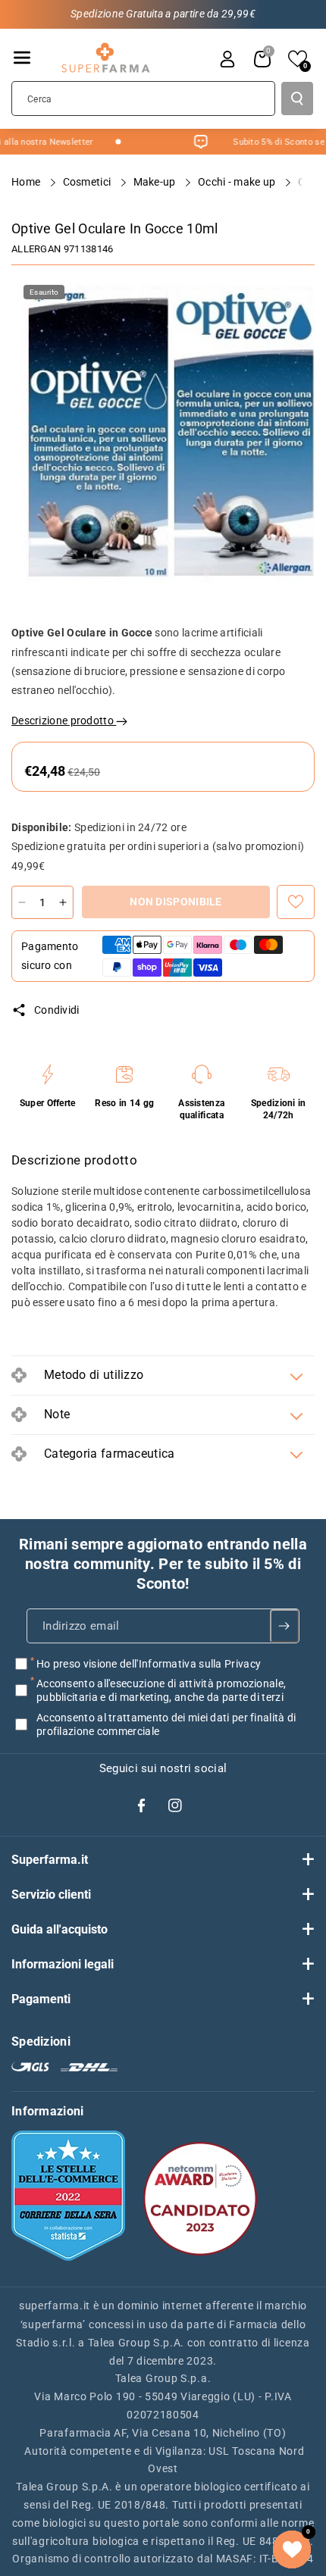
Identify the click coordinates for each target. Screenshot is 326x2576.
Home (27, 182)
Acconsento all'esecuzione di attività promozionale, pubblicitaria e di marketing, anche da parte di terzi (161, 1690)
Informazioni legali (63, 1964)
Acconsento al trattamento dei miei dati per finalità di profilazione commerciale (166, 1724)
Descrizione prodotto (64, 721)
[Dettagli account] (227, 59)
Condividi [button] (57, 1010)
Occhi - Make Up (238, 182)
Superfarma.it (50, 1860)
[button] (22, 58)
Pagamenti (41, 1999)
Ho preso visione (149, 1664)
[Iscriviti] (285, 1626)
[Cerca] (297, 98)
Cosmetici (88, 182)
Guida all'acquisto (60, 1929)
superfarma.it (55, 2306)
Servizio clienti (51, 1894)
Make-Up (156, 182)
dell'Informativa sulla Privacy (190, 1664)
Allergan (36, 249)
